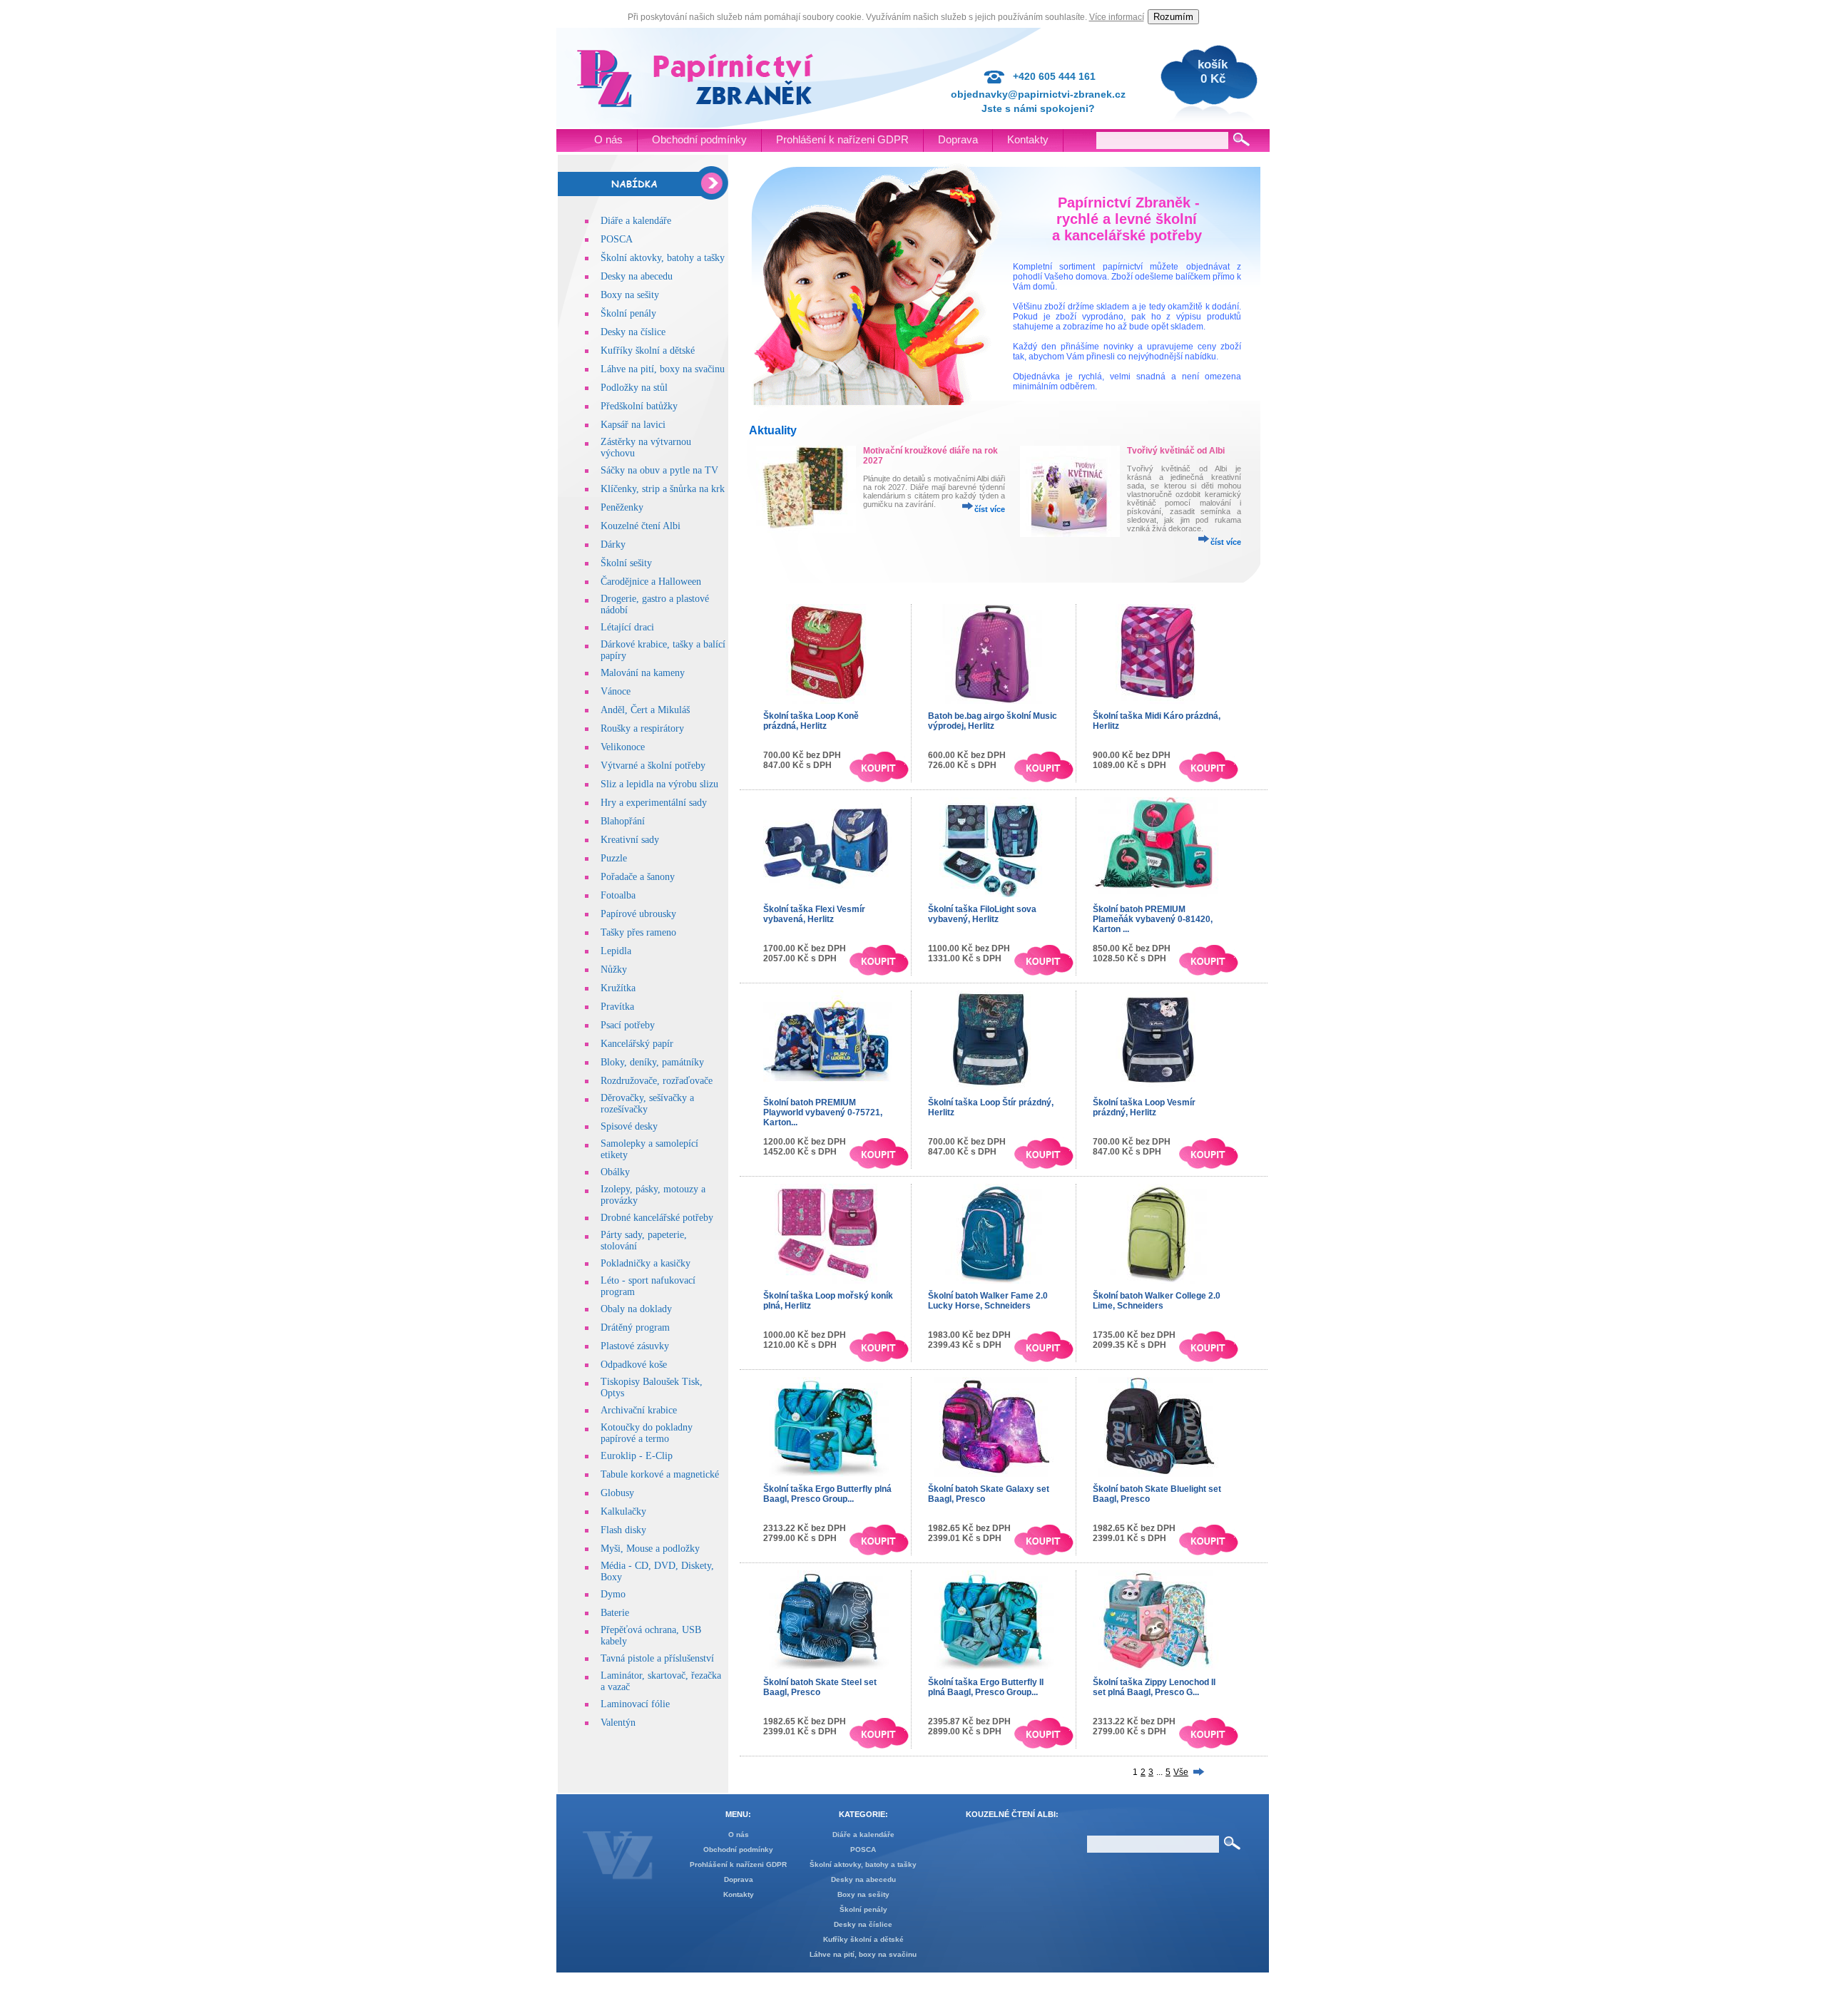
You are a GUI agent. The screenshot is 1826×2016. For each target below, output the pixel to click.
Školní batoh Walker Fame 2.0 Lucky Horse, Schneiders (988, 1301)
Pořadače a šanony (638, 877)
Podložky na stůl (634, 388)
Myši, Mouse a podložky (650, 1549)
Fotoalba (618, 895)
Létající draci (627, 627)
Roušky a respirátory (642, 728)
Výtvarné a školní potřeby (653, 766)
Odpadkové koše (634, 1365)
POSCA (617, 239)
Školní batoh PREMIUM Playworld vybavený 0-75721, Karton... (823, 1112)
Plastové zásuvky (635, 1346)
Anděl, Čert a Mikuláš (645, 710)
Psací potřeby (628, 1025)
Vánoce (616, 691)
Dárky (613, 544)
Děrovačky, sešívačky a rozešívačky (647, 1104)
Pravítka (617, 1007)
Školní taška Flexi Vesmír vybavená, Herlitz (814, 914)
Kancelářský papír (637, 1044)
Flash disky (623, 1530)
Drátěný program (635, 1327)
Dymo (613, 1594)
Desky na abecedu (637, 276)
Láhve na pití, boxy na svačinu (663, 369)
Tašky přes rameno (638, 932)
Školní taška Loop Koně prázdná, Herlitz (811, 721)
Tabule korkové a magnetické (660, 1474)
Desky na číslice (633, 332)
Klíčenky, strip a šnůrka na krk (663, 489)
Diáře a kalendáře (636, 221)
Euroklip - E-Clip (637, 1456)
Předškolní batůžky (639, 406)
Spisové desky (629, 1126)
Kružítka (618, 988)
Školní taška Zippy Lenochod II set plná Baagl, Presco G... (1154, 1687)
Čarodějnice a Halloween (651, 582)
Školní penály (628, 313)
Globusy (617, 1493)
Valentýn (618, 1723)
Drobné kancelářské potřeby (657, 1218)
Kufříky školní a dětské (648, 351)
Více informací (1117, 17)
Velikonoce (623, 747)
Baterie (615, 1613)
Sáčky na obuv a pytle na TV (659, 470)
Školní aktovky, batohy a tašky (663, 258)
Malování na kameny (643, 673)
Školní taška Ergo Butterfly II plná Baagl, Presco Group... (986, 1687)
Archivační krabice (639, 1410)
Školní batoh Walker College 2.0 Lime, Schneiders (1157, 1301)
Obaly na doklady (636, 1309)
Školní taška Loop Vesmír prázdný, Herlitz (1144, 1107)
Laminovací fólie (635, 1704)
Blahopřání (623, 821)
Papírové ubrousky (638, 914)
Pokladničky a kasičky (646, 1263)
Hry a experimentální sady (654, 803)
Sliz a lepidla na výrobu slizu (659, 784)
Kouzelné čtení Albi (641, 526)
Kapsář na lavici (633, 425)
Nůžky (614, 969)
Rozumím (1173, 17)
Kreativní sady (630, 840)
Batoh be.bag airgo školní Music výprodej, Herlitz (993, 721)
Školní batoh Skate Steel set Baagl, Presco (820, 1687)
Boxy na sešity (630, 295)
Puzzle (614, 858)
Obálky (615, 1172)
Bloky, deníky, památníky (652, 1062)
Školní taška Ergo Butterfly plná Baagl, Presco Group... (827, 1494)
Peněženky (622, 507)
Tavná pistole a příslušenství (657, 1658)
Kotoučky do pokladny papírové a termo (647, 1433)
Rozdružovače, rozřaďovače (657, 1081)
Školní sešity (626, 563)
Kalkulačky (623, 1511)
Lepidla (616, 951)
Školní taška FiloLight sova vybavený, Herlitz (982, 914)
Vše (1181, 1772)
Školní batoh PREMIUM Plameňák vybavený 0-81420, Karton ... (1153, 919)
